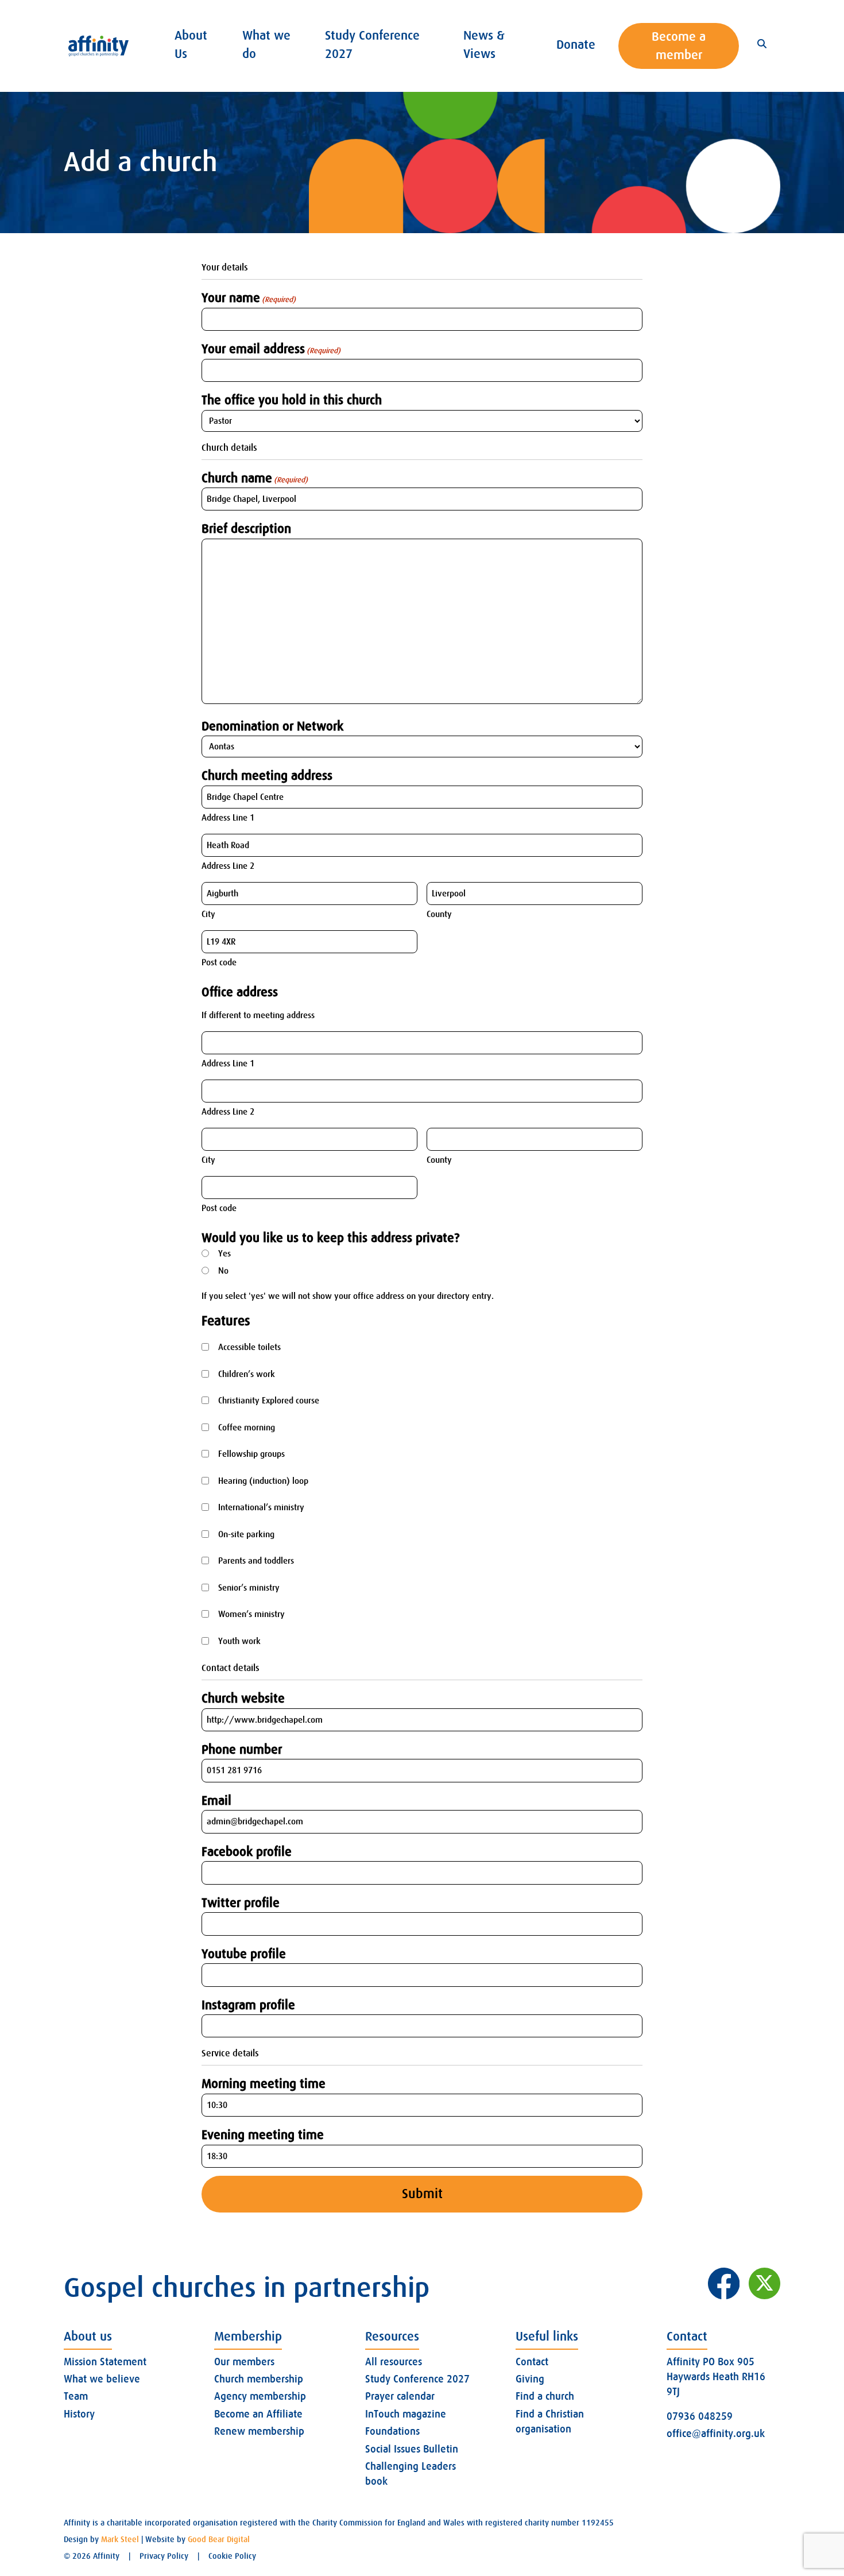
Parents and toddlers (256, 1561)
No (223, 1271)
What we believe (102, 2379)
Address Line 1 (228, 818)
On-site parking (246, 1534)
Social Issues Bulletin (412, 2449)
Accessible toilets (249, 1347)
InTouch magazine (406, 2414)
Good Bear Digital (219, 2539)
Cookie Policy (232, 2556)
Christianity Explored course (269, 1401)
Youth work (239, 1641)
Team (76, 2396)
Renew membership (259, 2431)
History (79, 2414)
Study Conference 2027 (417, 2379)
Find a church (545, 2396)
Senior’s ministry (249, 1588)
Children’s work (247, 1374)
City (208, 914)
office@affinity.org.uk (716, 2434)
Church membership (259, 2379)
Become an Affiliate (258, 2414)
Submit (422, 2194)
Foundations (392, 2431)
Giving (530, 2379)
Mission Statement (105, 2362)
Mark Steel (120, 2539)
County (439, 914)
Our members (244, 2362)
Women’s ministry (251, 1614)
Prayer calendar (400, 2396)
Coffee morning (247, 1428)
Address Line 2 (228, 866)
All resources (394, 2362)
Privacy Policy (164, 2556)
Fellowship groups (251, 1454)
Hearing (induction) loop (263, 1481)
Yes (224, 1254)
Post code (219, 962)
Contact (532, 2362)
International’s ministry (261, 1507)
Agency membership (260, 2396)
